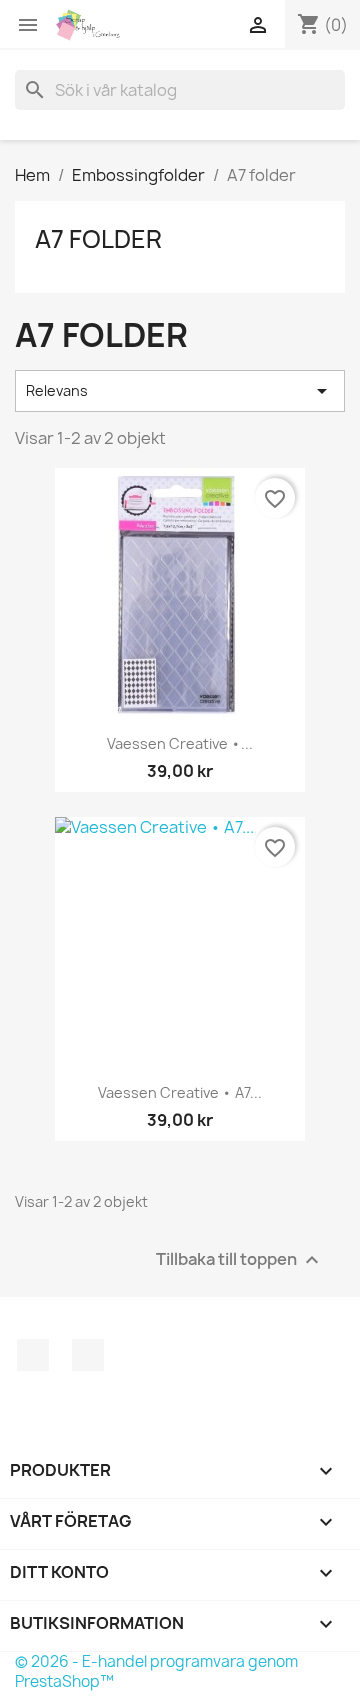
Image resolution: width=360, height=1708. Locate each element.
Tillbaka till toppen (240, 1259)
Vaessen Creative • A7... (180, 1092)
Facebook (33, 1355)
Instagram (88, 1355)
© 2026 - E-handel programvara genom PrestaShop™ (156, 1671)
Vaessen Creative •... (180, 743)
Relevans (180, 391)
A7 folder (98, 239)
